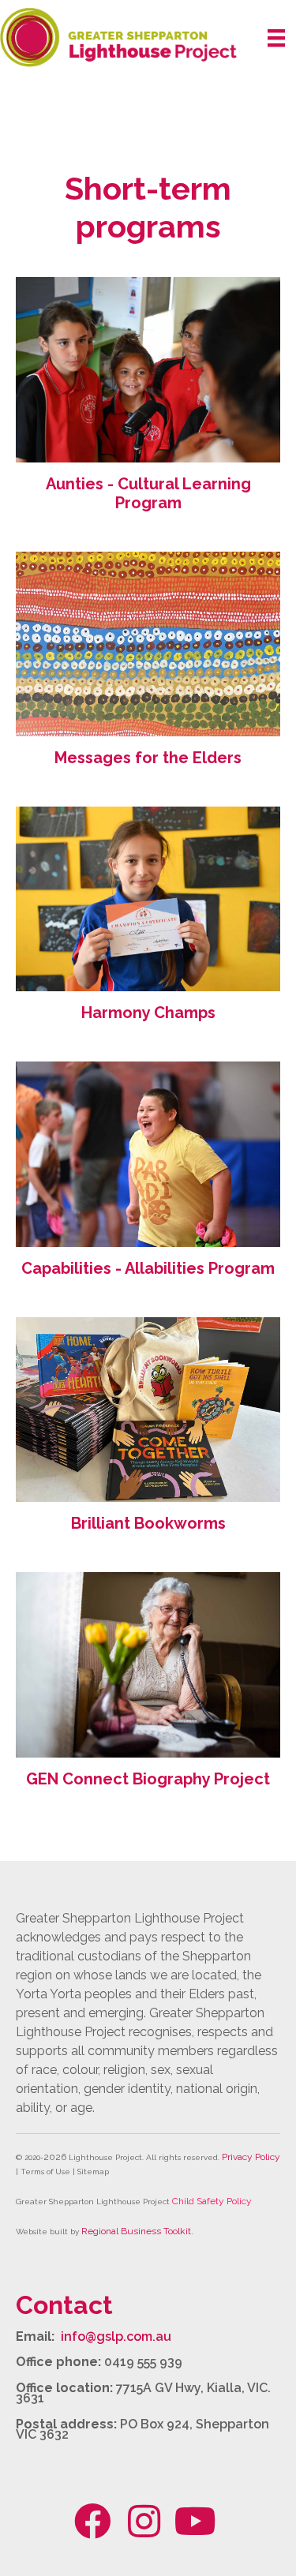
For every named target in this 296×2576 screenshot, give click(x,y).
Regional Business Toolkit (136, 2231)
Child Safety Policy (212, 2201)
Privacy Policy (251, 2157)
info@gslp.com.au (116, 2336)
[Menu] (276, 38)
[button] (93, 2521)
